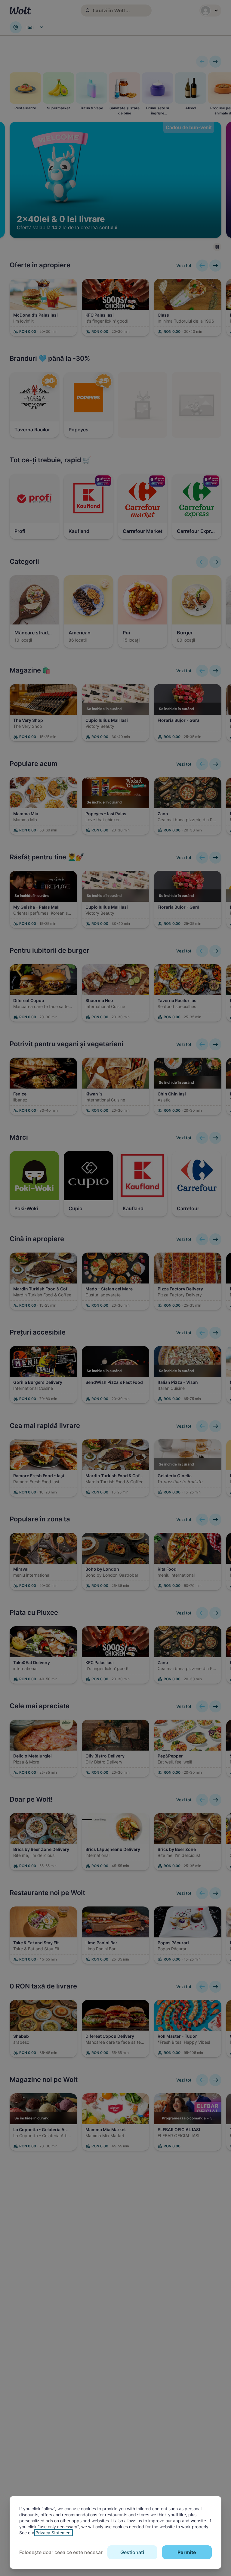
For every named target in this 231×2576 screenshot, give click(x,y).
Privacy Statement (54, 2533)
